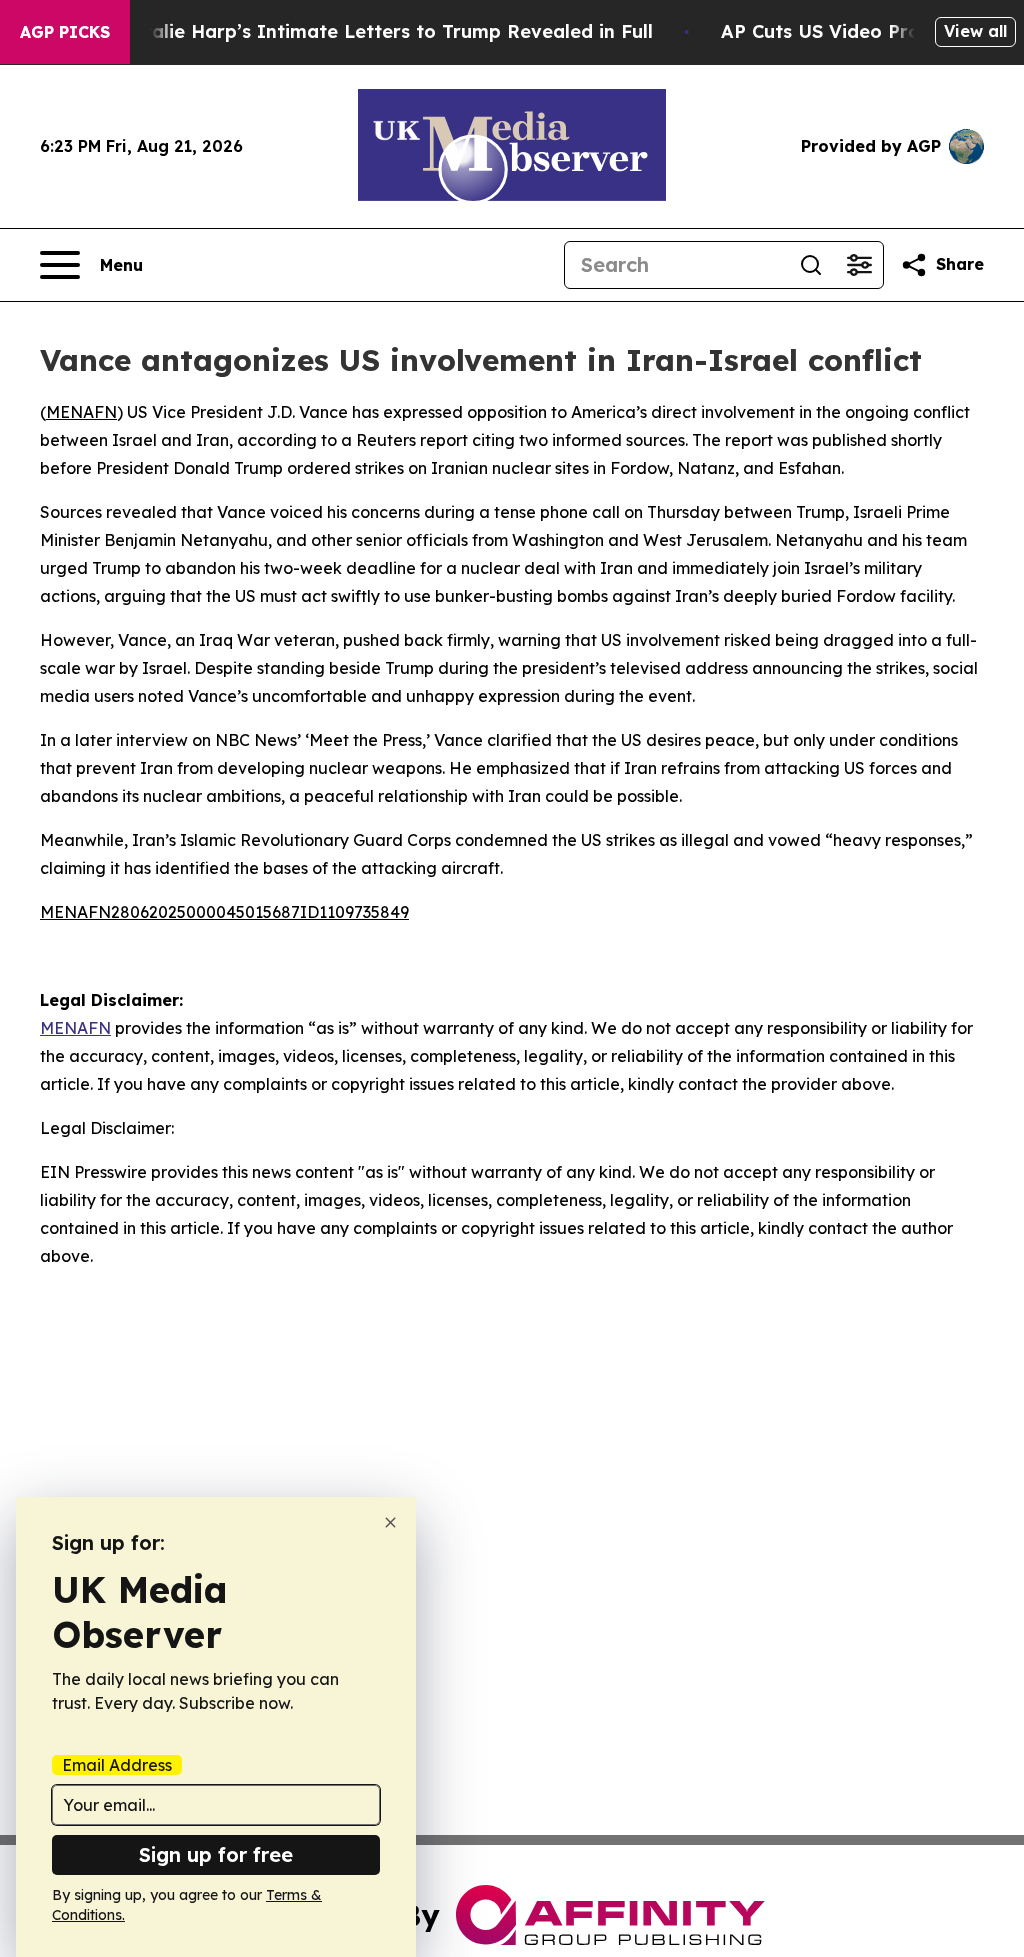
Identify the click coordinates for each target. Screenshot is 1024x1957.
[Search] (811, 265)
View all (975, 31)
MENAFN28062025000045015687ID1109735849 (224, 912)
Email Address (117, 1765)
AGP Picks (65, 32)
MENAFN (81, 412)
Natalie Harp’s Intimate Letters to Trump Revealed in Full (385, 31)
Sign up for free (216, 1854)
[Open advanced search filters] (859, 265)
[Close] (390, 1522)
